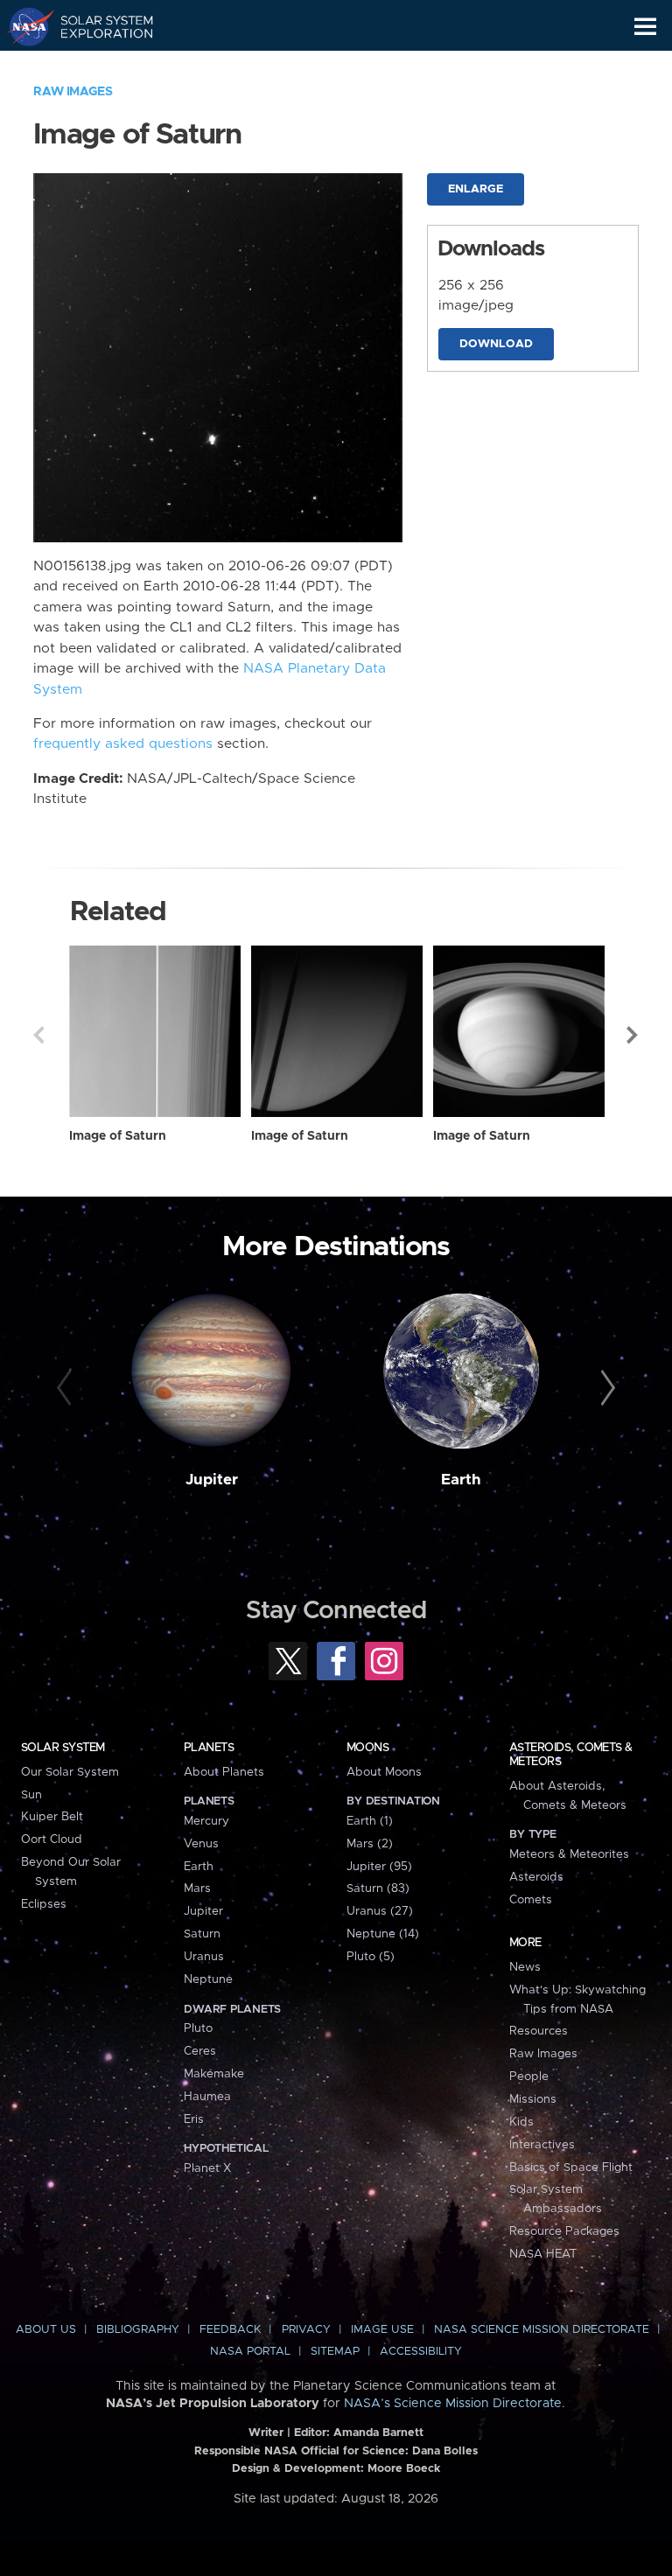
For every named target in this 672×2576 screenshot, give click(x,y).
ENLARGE (476, 189)
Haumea (207, 2097)
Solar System (63, 1748)
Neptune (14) (383, 1934)
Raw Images (73, 92)
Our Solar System (70, 1772)
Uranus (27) (380, 1911)
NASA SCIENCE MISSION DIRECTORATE (542, 2330)
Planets (209, 1748)
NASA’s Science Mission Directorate (453, 2404)
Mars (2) (370, 1844)
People (529, 2077)
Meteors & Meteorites (569, 1854)
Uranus (204, 1957)
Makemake (214, 2074)
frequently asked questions (123, 744)
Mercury (206, 1821)
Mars (197, 1888)
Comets (531, 1900)
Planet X (207, 2168)
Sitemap (335, 2352)
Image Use (382, 2330)
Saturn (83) (378, 1888)
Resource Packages (564, 2231)
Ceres (200, 2051)
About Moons (384, 1772)
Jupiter (212, 1480)
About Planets (224, 1772)
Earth (461, 1480)
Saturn (202, 1934)
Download (496, 344)
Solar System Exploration (97, 26)
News (525, 1967)
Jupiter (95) (379, 1867)
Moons (367, 1748)
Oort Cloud (52, 1840)
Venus (201, 1844)
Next (633, 1035)
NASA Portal (250, 2352)
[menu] (645, 27)
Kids (521, 2122)
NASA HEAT (543, 2254)
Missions (533, 2099)
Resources (539, 2031)
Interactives (542, 2145)
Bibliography (138, 2330)
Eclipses (44, 1904)
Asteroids (536, 1877)
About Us (46, 2330)
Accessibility (421, 2352)
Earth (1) (370, 1821)
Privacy (306, 2330)
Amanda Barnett (378, 2433)
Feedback (230, 2330)
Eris (194, 2119)
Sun (31, 1795)
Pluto (198, 2028)
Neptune (208, 1979)
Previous (38, 1035)
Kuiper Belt (52, 1817)
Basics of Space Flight (571, 2168)
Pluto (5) (371, 1957)
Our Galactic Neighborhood (97, 66)
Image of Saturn (118, 1136)
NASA (23, 26)
